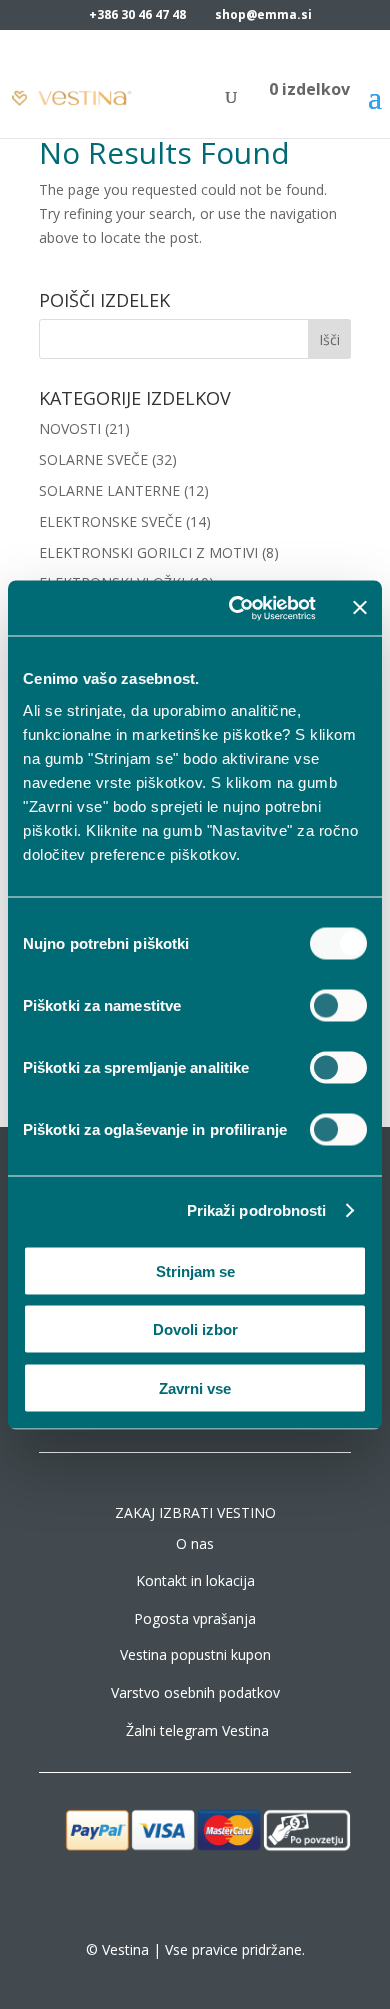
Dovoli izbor (195, 1329)
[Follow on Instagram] (175, 1914)
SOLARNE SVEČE (93, 459)
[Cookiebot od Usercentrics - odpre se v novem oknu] (236, 608)
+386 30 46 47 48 (137, 14)
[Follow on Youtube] (255, 1914)
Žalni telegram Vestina (197, 1730)
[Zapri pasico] (360, 608)
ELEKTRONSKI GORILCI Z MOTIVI (148, 552)
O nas (195, 1543)
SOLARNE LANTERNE (109, 490)
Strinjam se (195, 1270)
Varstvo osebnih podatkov (195, 1692)
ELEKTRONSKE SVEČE (110, 521)
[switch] (338, 1005)
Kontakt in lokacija (195, 1580)
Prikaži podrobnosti (257, 1210)
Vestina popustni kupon (195, 1654)
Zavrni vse (195, 1387)
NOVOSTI (70, 428)
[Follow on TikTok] (215, 1914)
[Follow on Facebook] (135, 1914)
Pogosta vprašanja (195, 1618)
